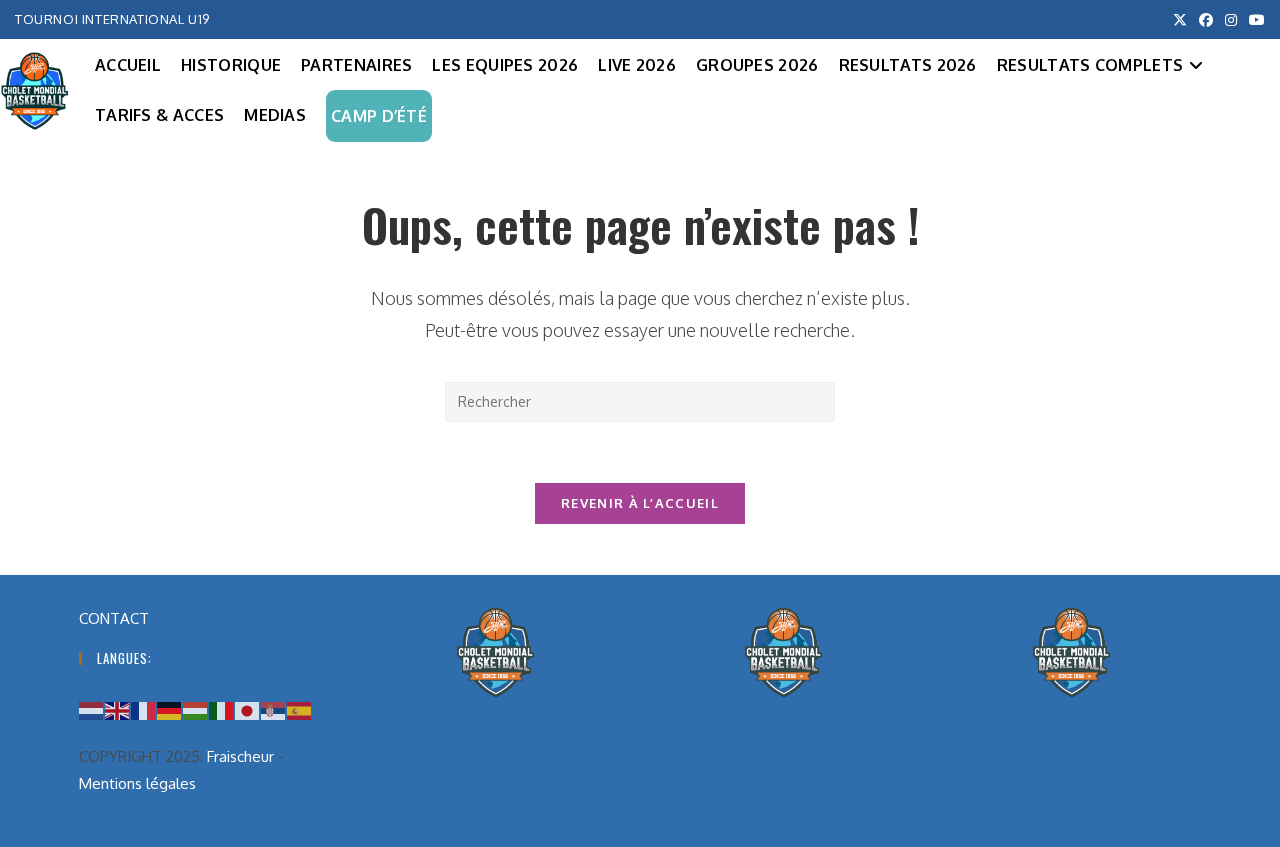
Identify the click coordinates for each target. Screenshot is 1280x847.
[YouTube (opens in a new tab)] (1254, 20)
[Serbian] (274, 709)
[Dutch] (92, 709)
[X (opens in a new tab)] (1180, 20)
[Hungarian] (196, 709)
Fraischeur (240, 756)
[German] (170, 709)
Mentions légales (137, 783)
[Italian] (222, 709)
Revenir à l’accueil (640, 503)
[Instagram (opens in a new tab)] (1231, 20)
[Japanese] (248, 709)
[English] (118, 709)
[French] (144, 709)
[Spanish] (300, 709)
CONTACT (114, 618)
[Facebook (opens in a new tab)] (1206, 20)
